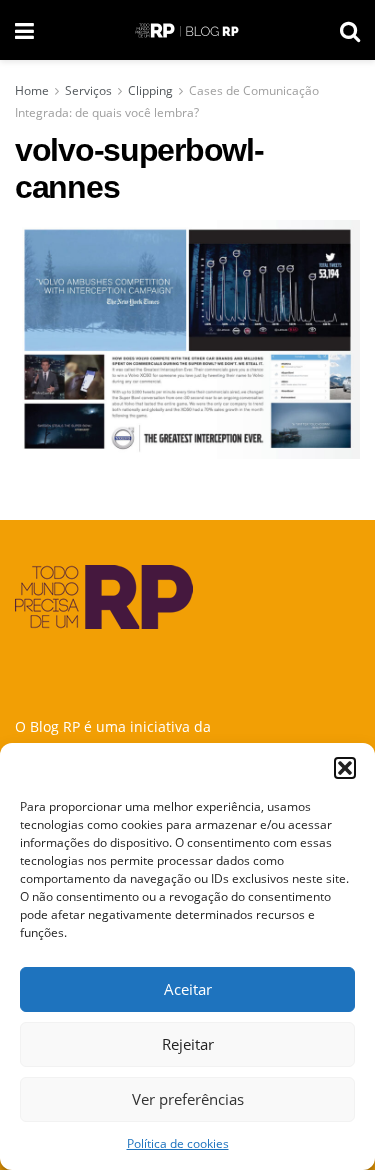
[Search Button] (350, 30)
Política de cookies (178, 1143)
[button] (345, 768)
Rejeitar (188, 1044)
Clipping (150, 90)
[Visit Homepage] (187, 30)
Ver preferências (188, 1099)
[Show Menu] (24, 30)
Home (32, 90)
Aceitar (188, 989)
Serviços (88, 90)
